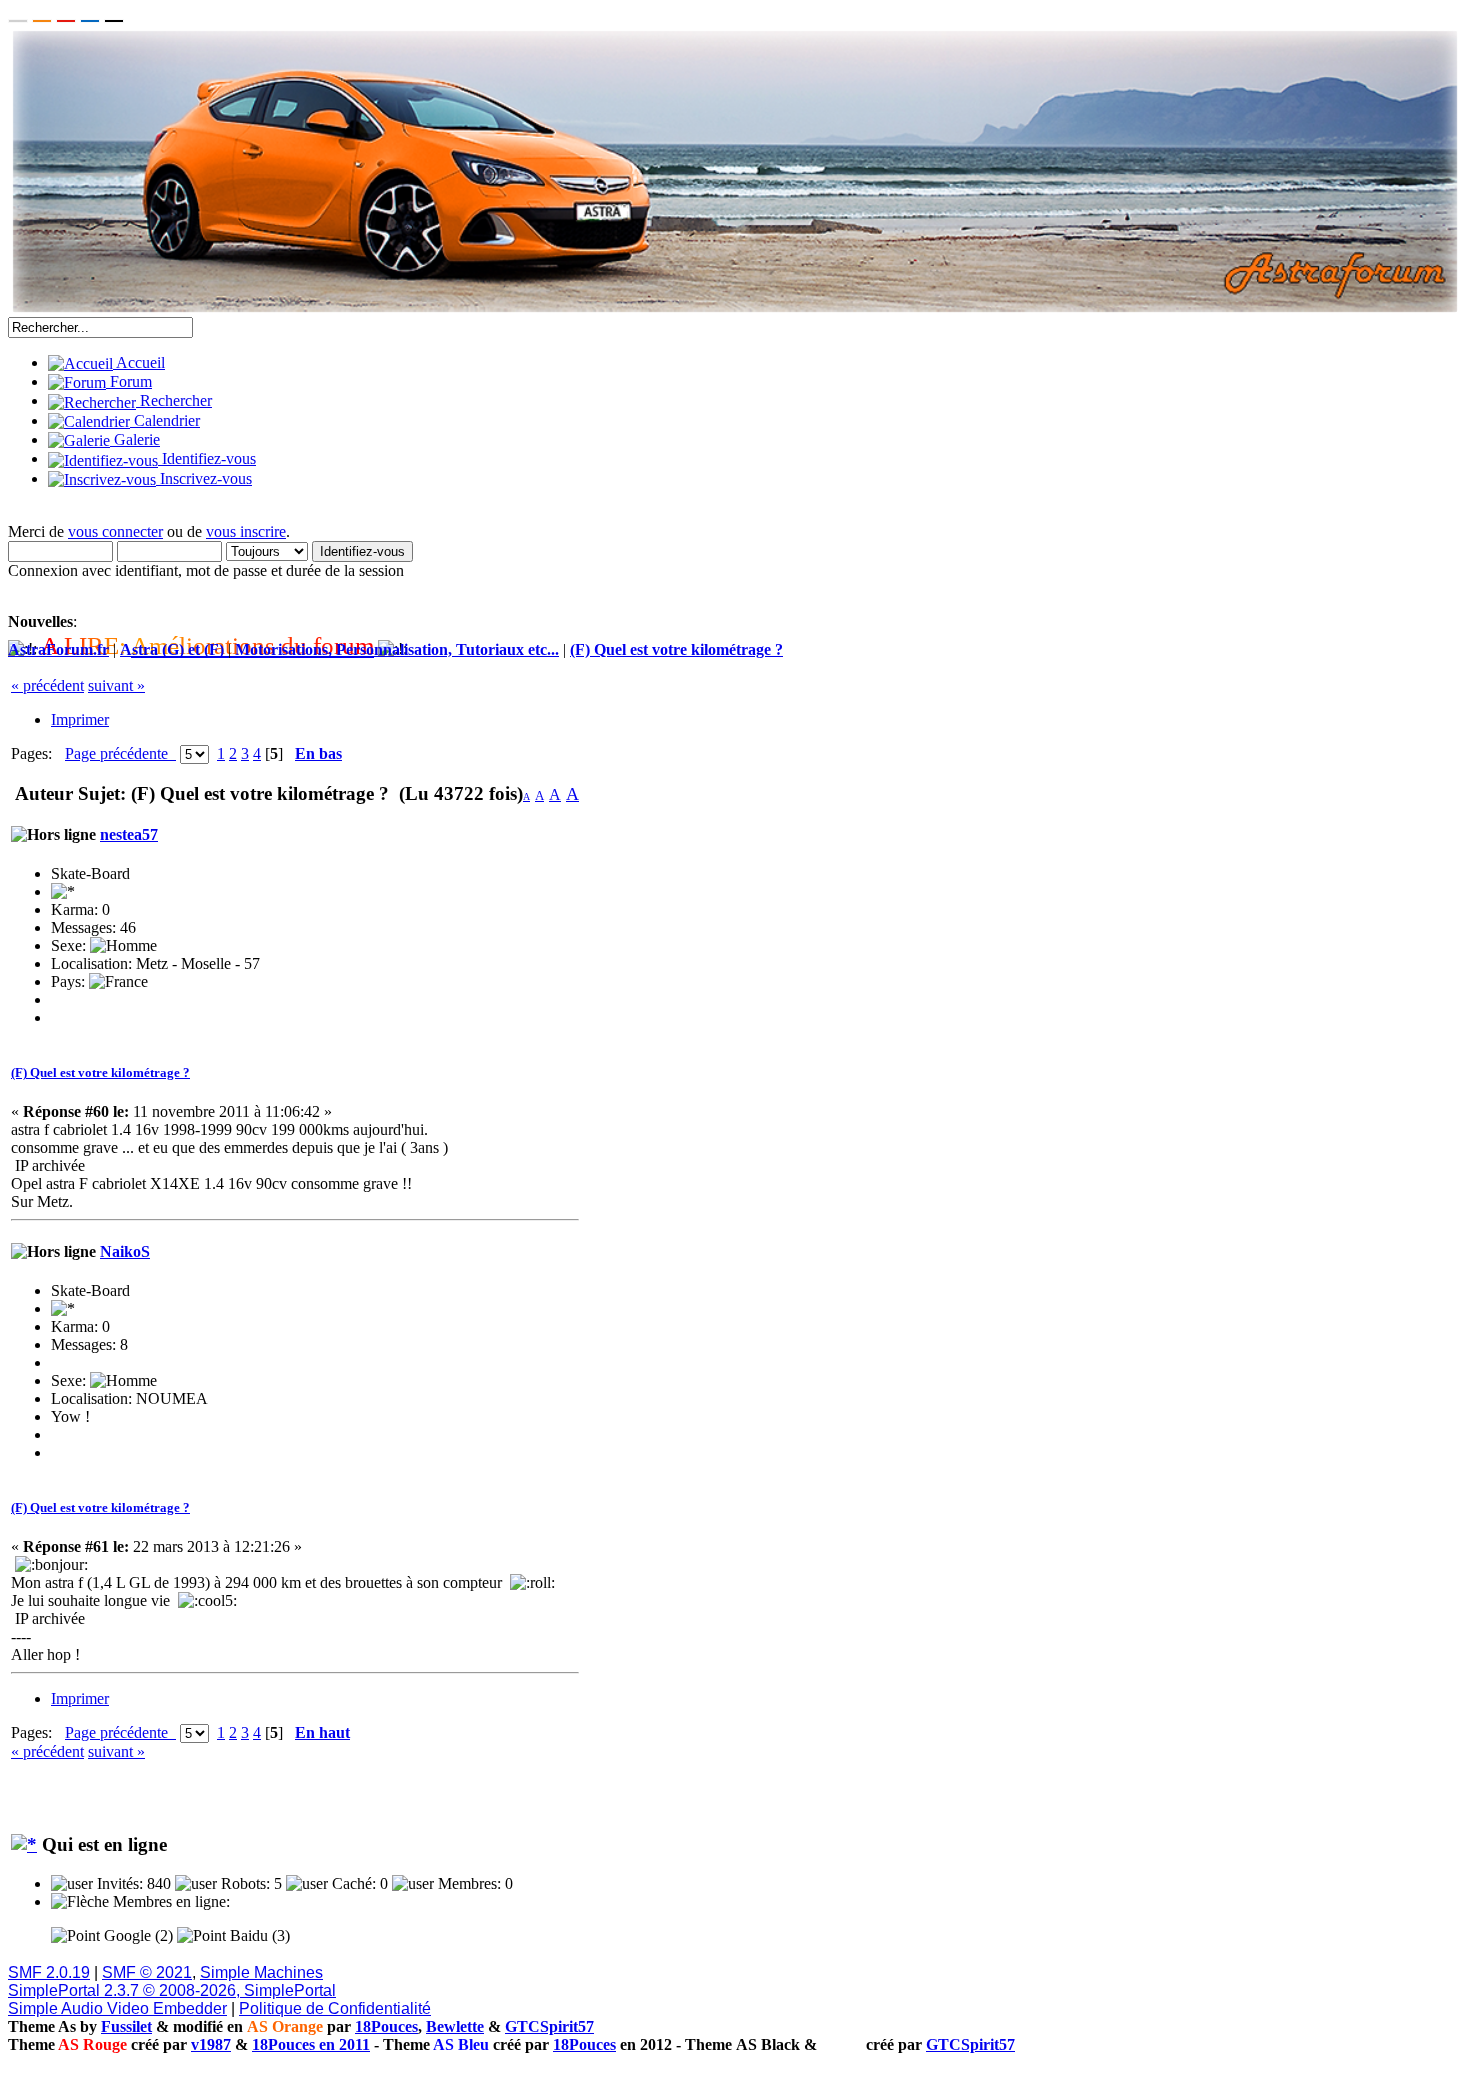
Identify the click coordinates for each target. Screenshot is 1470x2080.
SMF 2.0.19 (49, 1972)
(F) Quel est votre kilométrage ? (676, 649)
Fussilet (126, 2026)
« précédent (47, 685)
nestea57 (129, 834)
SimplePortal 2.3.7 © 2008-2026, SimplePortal (172, 1990)
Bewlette (455, 2026)
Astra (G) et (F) (172, 649)
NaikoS (125, 1251)
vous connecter (115, 531)
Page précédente (120, 753)
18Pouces (386, 2026)
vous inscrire (246, 531)
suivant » (116, 685)
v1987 (211, 2044)
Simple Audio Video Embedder (117, 2008)
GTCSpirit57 (549, 2026)
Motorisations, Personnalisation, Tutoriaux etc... (397, 649)
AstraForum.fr (58, 649)
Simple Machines (261, 1972)
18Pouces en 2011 (311, 2044)
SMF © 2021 (147, 1972)
